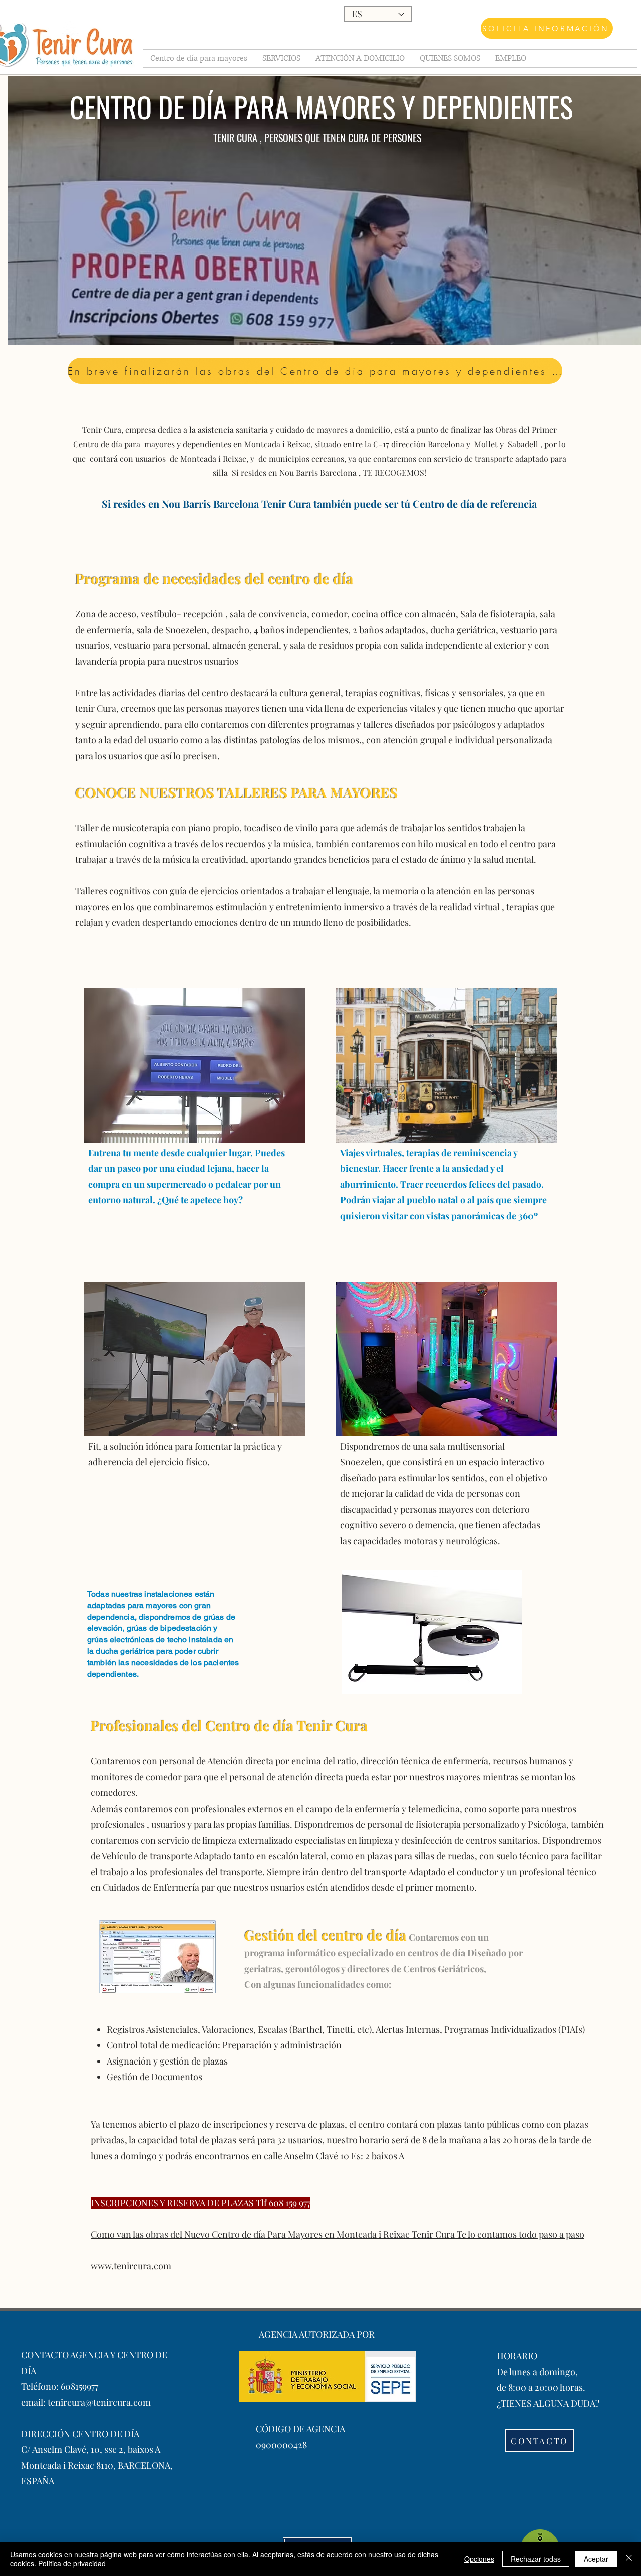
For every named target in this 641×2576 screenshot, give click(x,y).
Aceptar (596, 2559)
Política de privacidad (72, 2563)
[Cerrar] (629, 2559)
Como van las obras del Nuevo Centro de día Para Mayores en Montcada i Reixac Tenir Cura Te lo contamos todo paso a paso (338, 2234)
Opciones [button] (479, 2559)
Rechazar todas (536, 2559)
